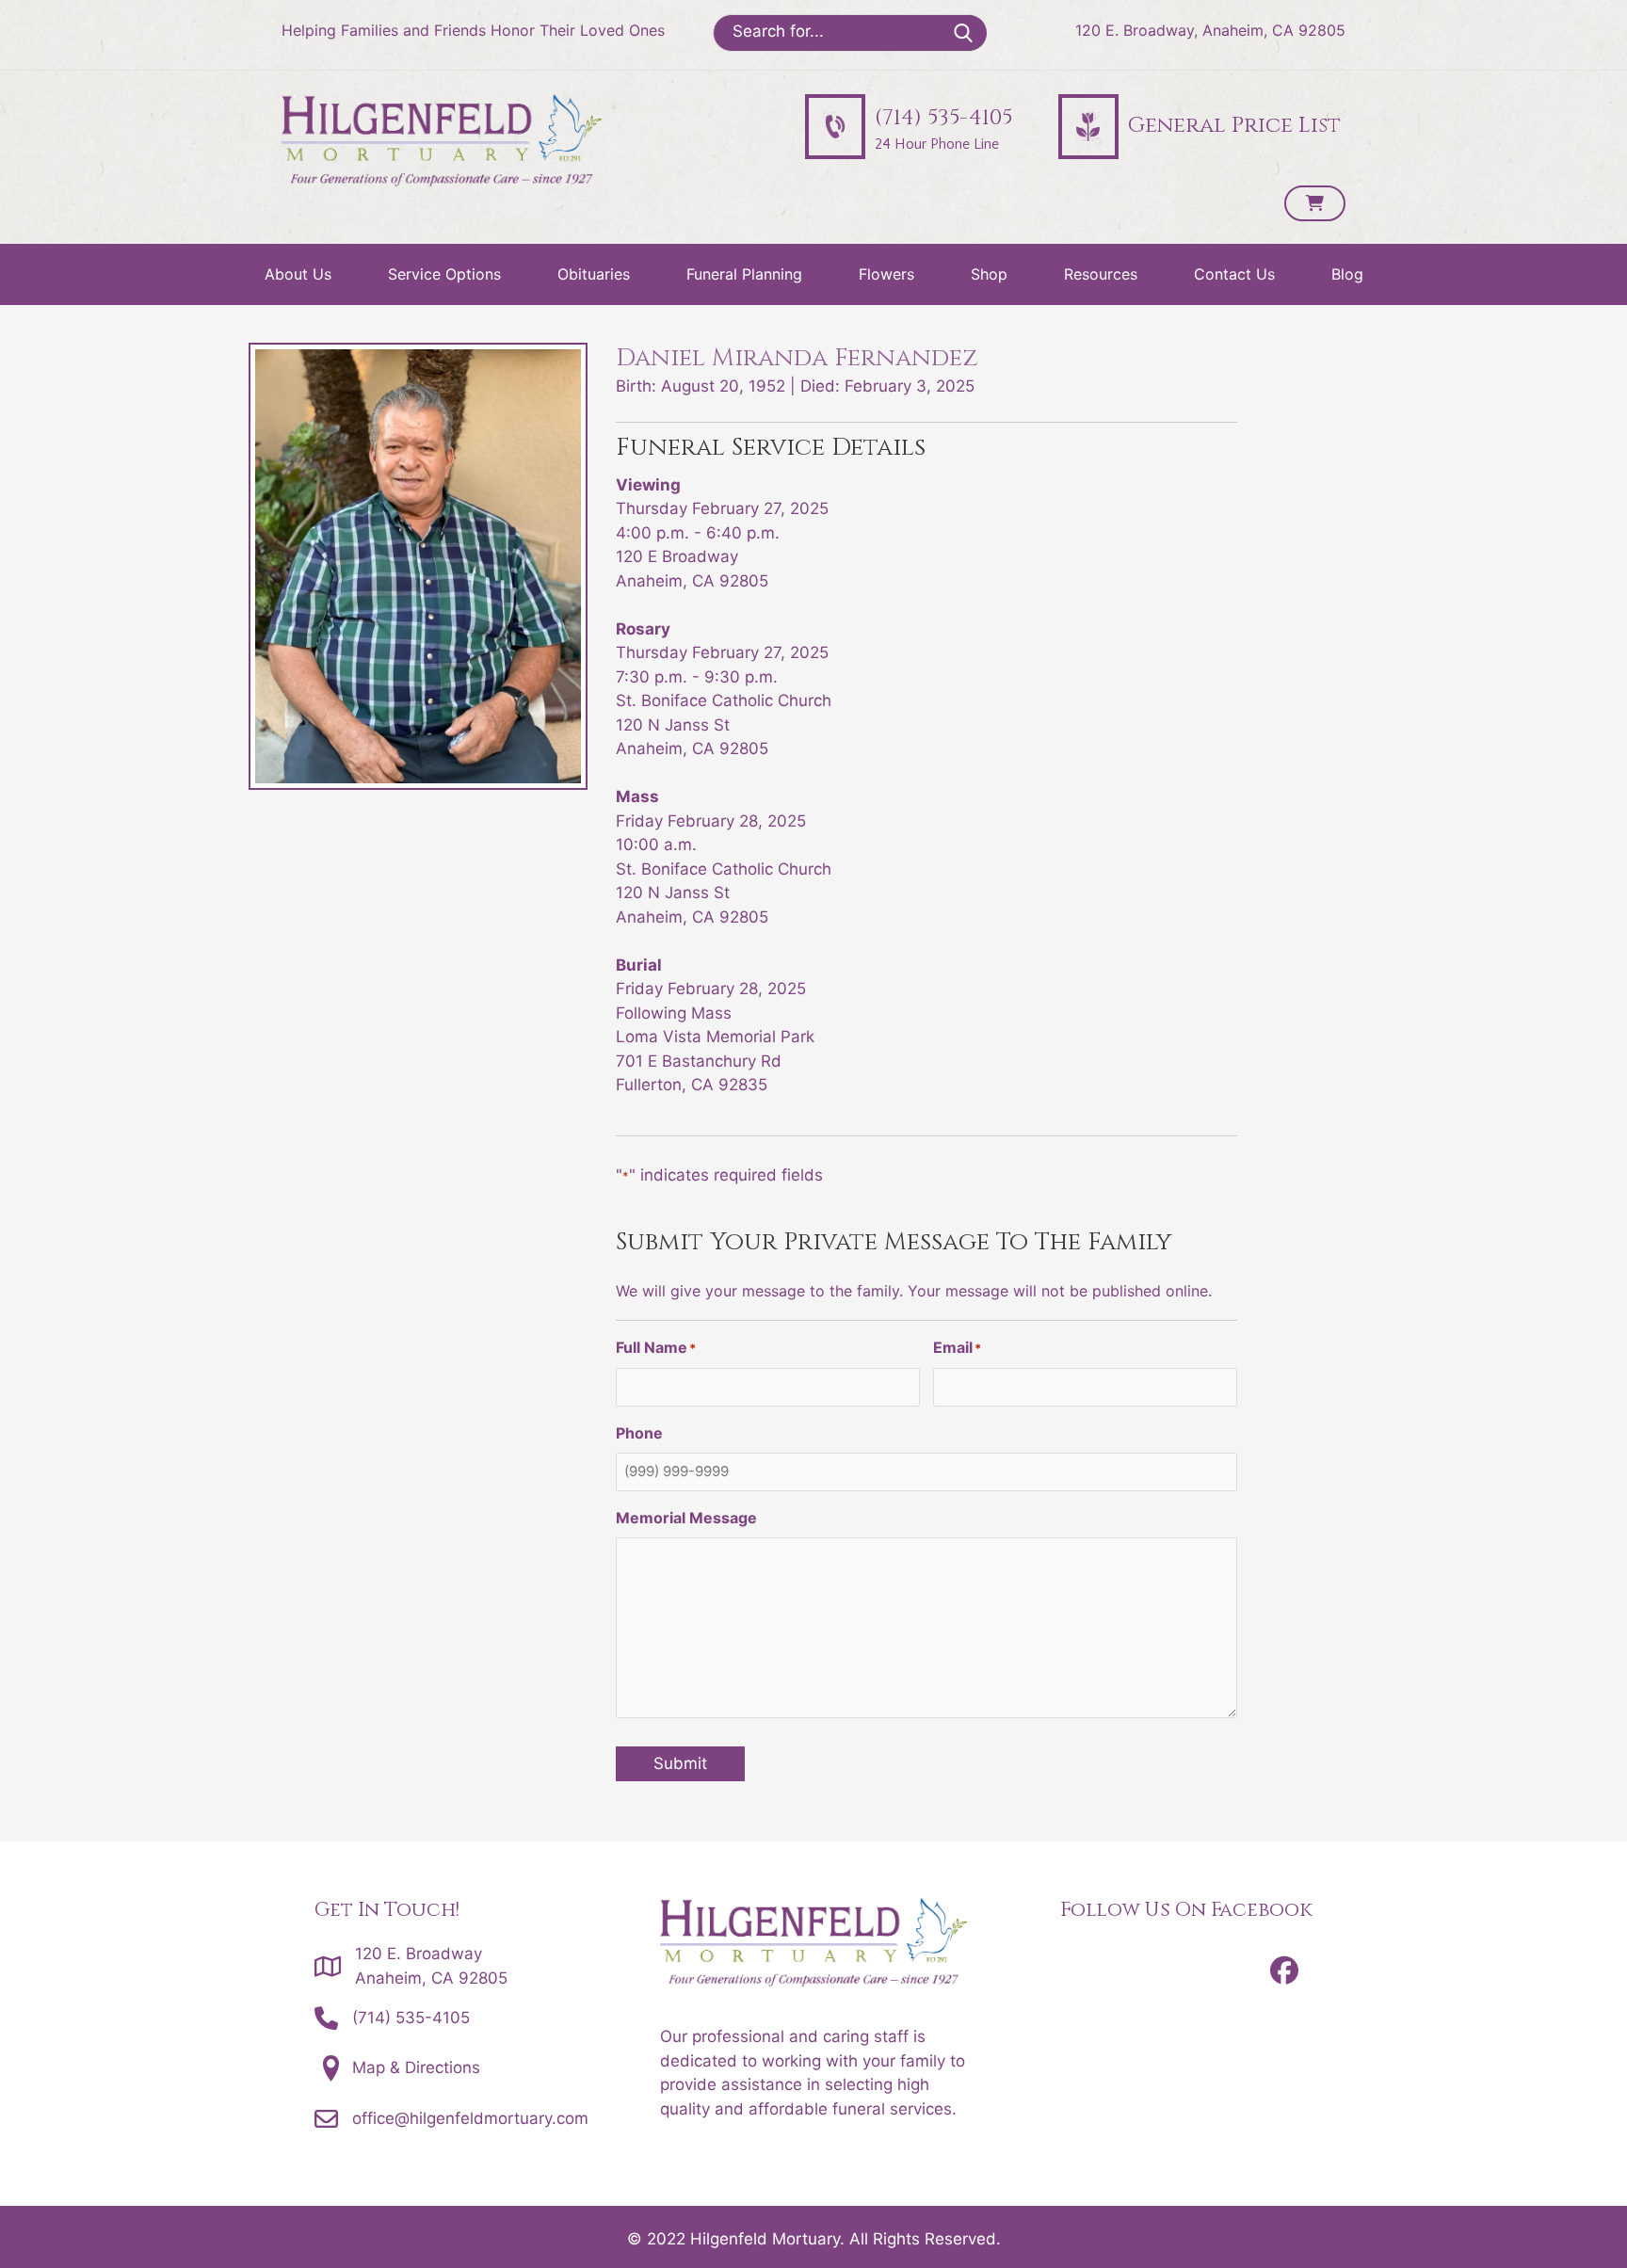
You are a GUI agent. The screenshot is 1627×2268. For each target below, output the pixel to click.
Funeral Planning (744, 274)
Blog (1347, 274)
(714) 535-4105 (411, 2018)
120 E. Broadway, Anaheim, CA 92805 (1210, 30)
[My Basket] (1315, 203)
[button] (1284, 1970)
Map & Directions (416, 2067)
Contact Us (1234, 274)
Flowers (886, 274)
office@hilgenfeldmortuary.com (470, 2118)
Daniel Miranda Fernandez (797, 358)
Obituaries (594, 274)
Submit (680, 1763)
